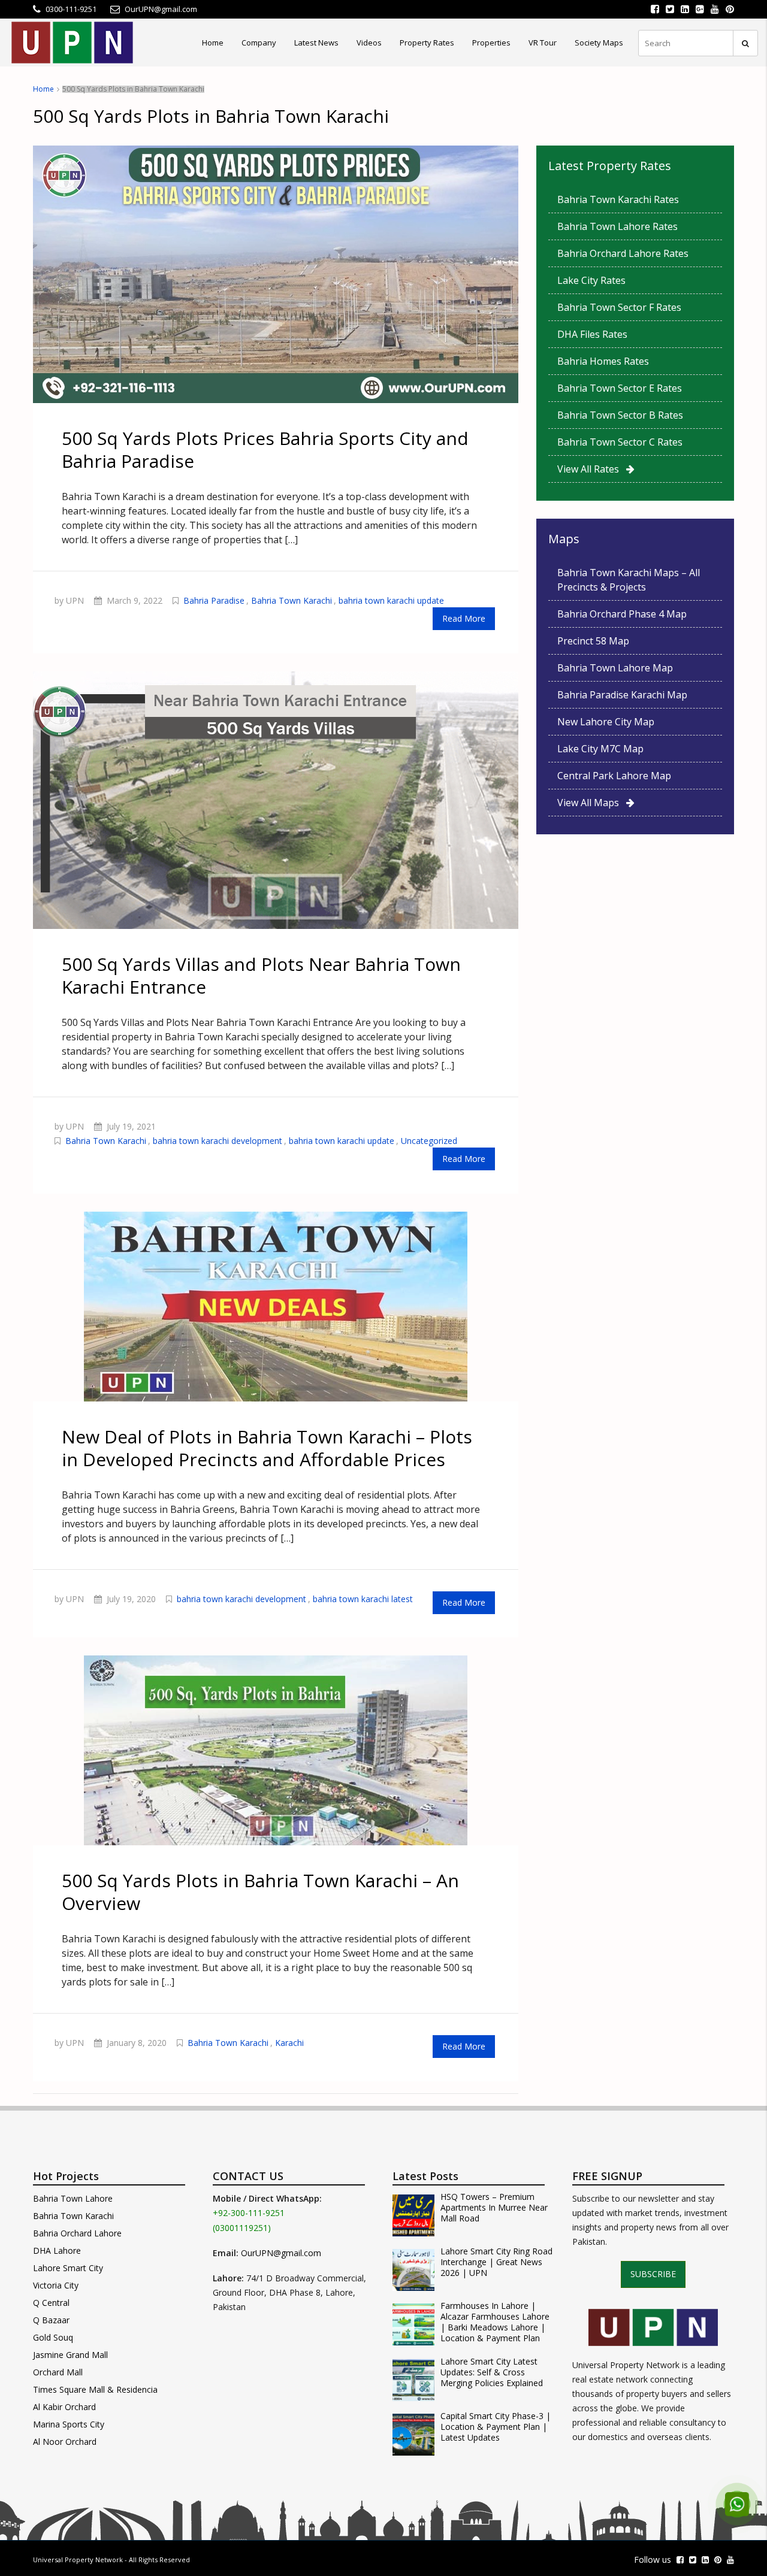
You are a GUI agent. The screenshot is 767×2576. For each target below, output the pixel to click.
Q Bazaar (51, 2320)
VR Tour (543, 43)
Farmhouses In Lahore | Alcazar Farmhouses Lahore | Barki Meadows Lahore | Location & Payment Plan (495, 2322)
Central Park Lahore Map (614, 776)
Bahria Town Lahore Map (615, 668)
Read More (464, 618)
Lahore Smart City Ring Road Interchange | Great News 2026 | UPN (496, 2262)
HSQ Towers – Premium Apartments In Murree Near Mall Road (494, 2208)
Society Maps (599, 43)
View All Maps (592, 803)
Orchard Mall (58, 2372)
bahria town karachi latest (363, 1599)
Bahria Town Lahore (73, 2198)
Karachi (289, 2043)
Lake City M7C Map (600, 749)
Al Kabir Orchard (64, 2407)
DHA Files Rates (592, 334)
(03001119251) (242, 2228)
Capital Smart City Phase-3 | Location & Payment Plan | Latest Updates (496, 2427)
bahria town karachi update (391, 600)
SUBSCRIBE (653, 2274)
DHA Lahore (57, 2250)
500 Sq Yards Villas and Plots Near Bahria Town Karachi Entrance (261, 975)
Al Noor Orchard (65, 2442)
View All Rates (592, 469)
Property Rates (427, 43)
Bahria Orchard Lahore (77, 2233)
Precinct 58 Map (593, 641)
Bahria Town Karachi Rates (618, 199)
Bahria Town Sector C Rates (620, 442)
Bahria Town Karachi (292, 600)
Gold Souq (53, 2337)
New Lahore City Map (606, 722)
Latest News (316, 43)
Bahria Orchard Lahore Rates (623, 253)
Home (213, 43)
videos (369, 43)
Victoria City (56, 2285)
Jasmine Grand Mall (70, 2355)
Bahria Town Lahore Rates (617, 226)
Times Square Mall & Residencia (95, 2389)
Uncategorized (429, 1141)
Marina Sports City (69, 2424)
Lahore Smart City (68, 2268)
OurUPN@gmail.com (281, 2253)
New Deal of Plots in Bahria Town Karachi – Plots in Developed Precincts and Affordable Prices (267, 1448)
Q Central (51, 2303)
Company (259, 43)
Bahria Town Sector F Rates (619, 307)
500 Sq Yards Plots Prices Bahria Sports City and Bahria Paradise (265, 449)
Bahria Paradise (214, 600)
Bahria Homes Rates (603, 361)
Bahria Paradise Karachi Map (622, 695)
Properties (491, 43)
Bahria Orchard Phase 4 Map (622, 614)
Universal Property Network (78, 2560)
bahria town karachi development (218, 1141)
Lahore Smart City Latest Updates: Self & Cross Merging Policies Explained (492, 2372)
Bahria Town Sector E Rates (620, 388)
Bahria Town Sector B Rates (620, 415)
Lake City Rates (591, 280)
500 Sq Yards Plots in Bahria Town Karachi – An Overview (260, 1892)
